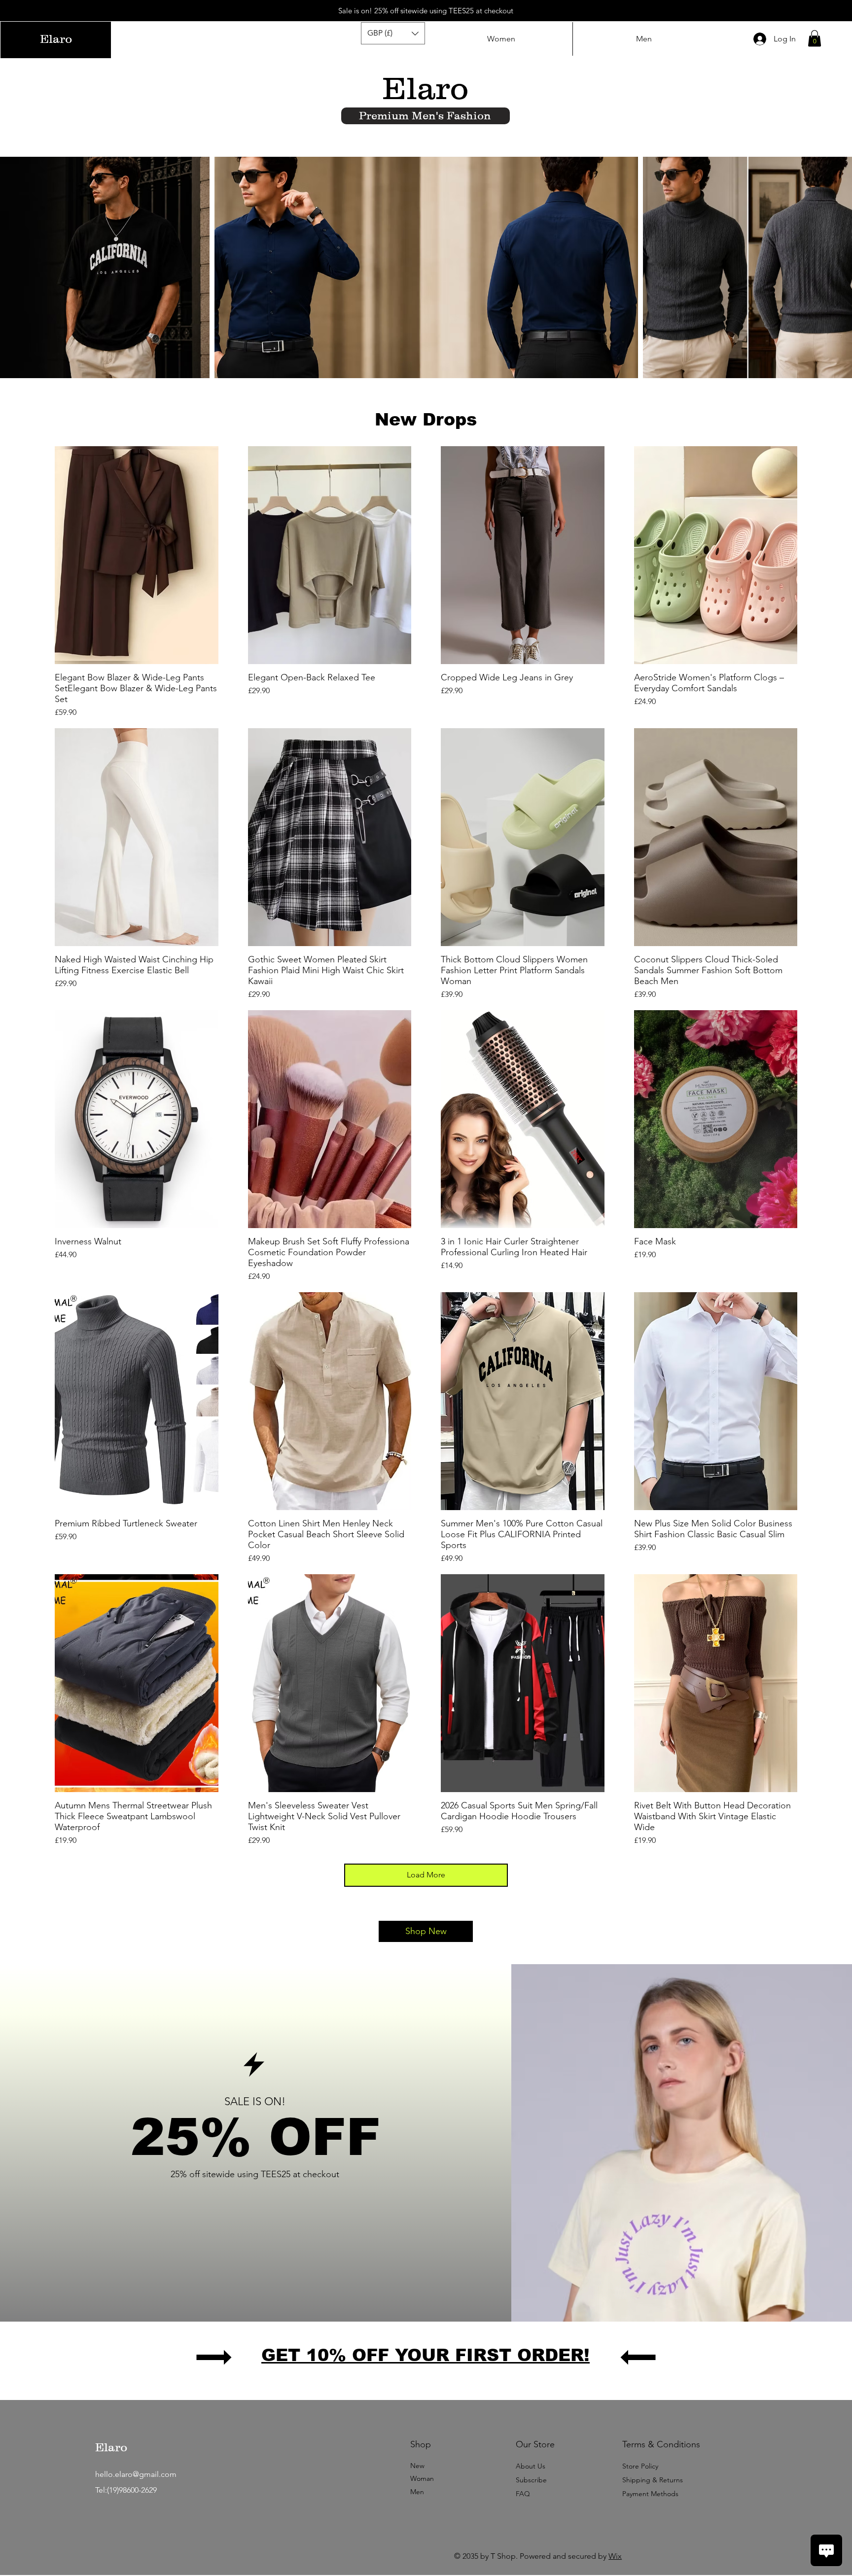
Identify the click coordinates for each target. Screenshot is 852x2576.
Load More (426, 1875)
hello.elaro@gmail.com (136, 2474)
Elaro (111, 2447)
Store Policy (640, 2466)
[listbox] (393, 33)
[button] (393, 33)
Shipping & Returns (653, 2480)
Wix (615, 2556)
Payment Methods (651, 2494)
